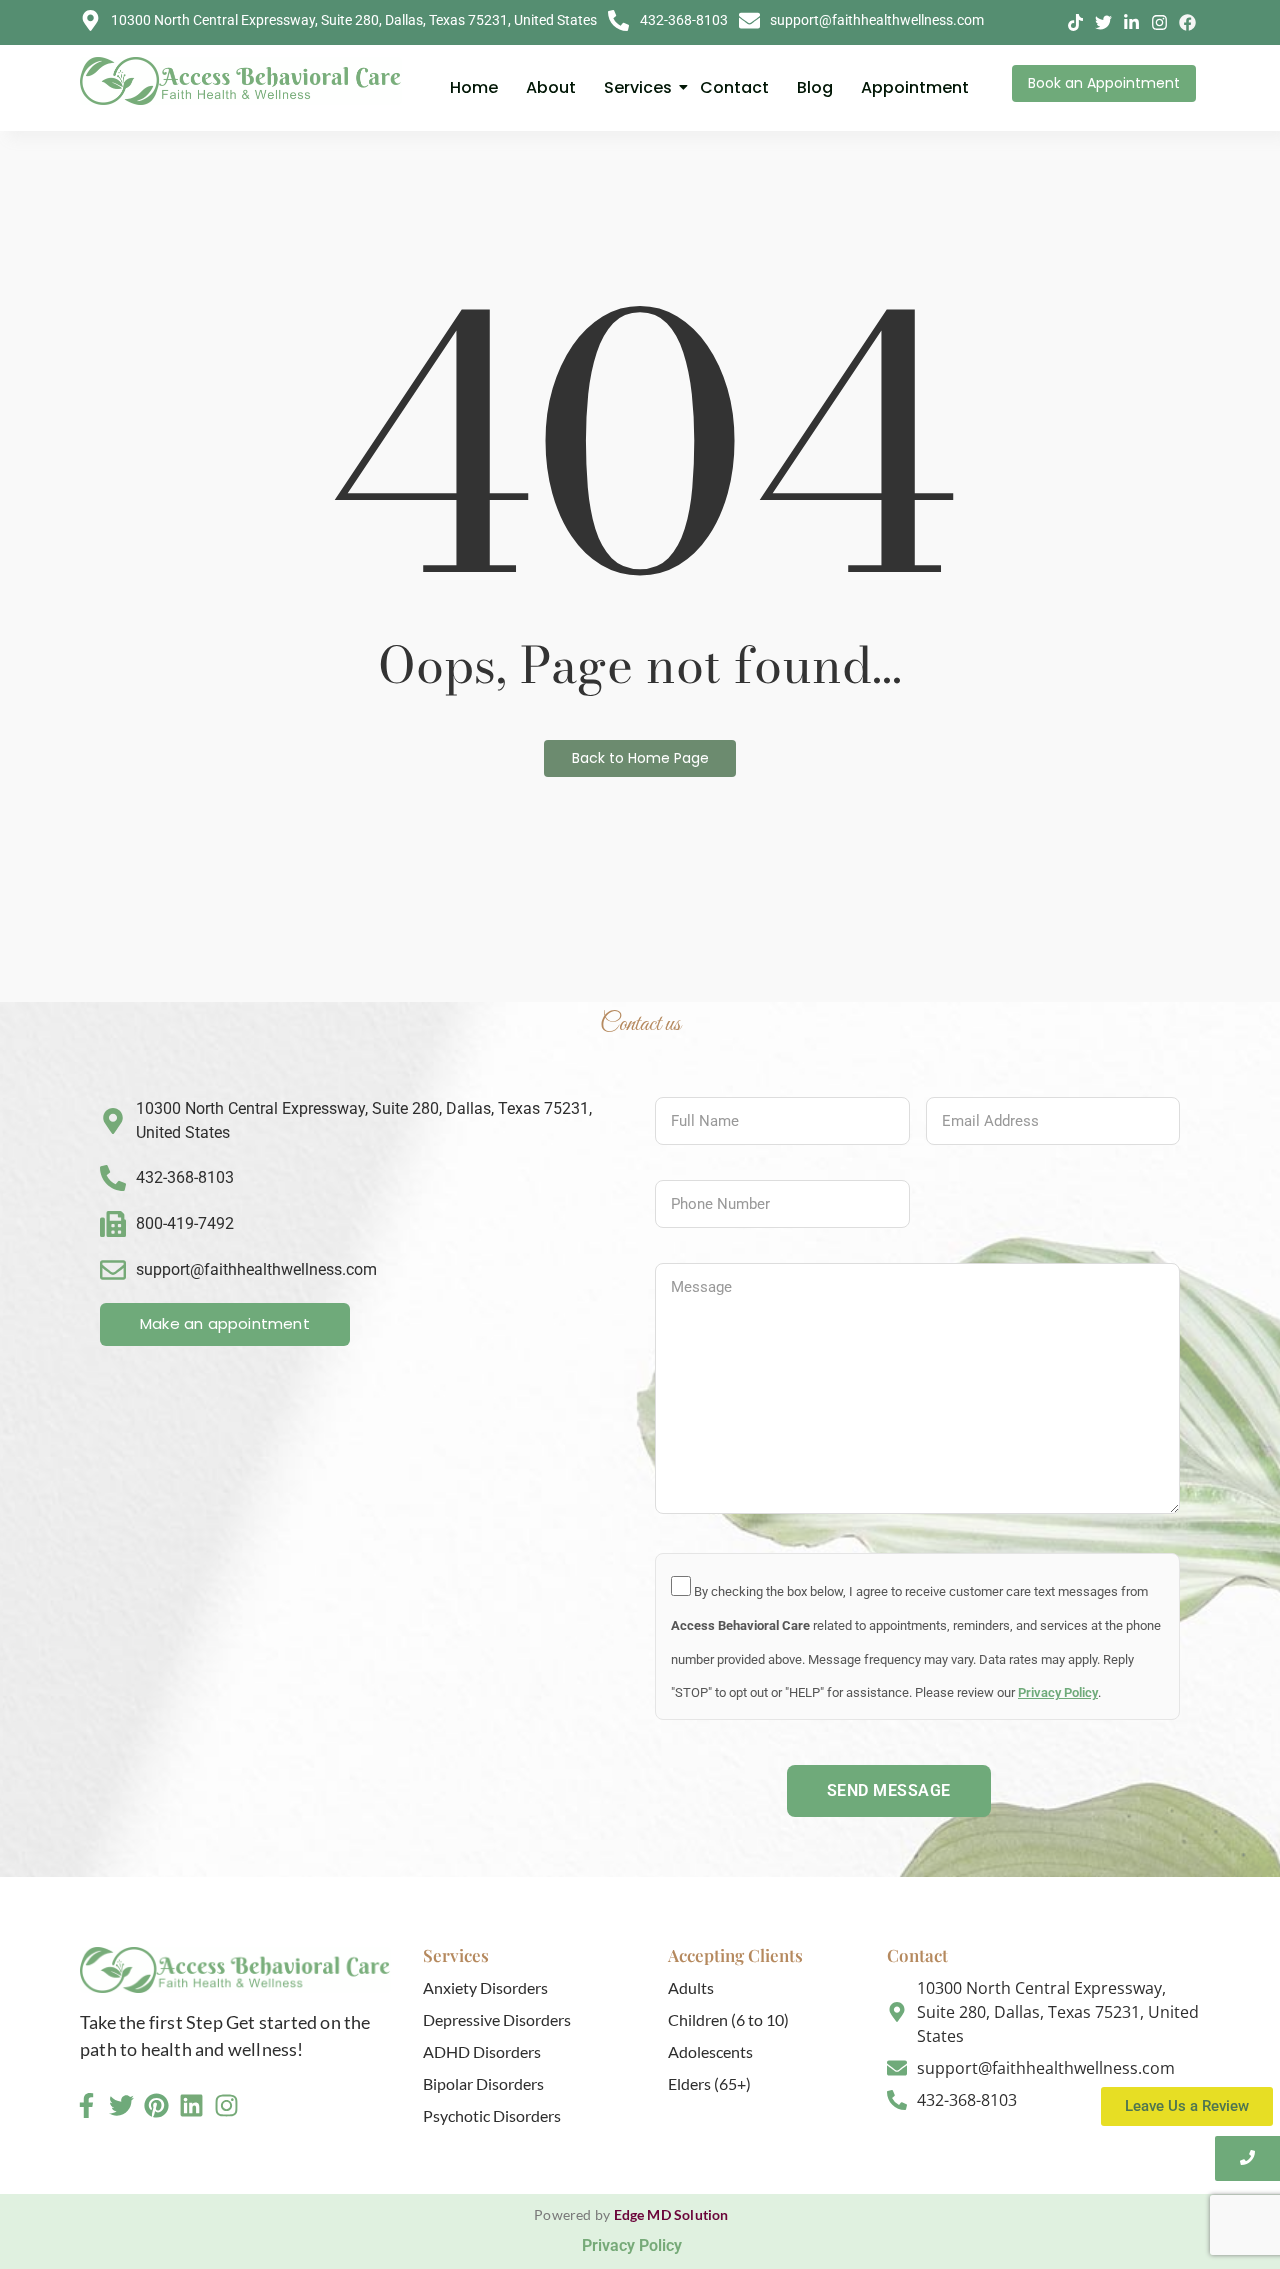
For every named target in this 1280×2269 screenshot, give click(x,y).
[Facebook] (1187, 22)
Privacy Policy (1058, 1692)
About (551, 87)
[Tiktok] (1075, 22)
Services (638, 87)
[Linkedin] (194, 2108)
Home (474, 87)
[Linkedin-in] (1131, 22)
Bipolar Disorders (483, 2083)
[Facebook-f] (89, 2108)
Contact (734, 87)
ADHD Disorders (482, 2051)
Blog (815, 87)
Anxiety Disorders (485, 1987)
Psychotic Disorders (492, 2115)
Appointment (915, 87)
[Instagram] (1159, 22)
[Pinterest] (159, 2108)
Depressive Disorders (497, 2019)
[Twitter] (1103, 22)
